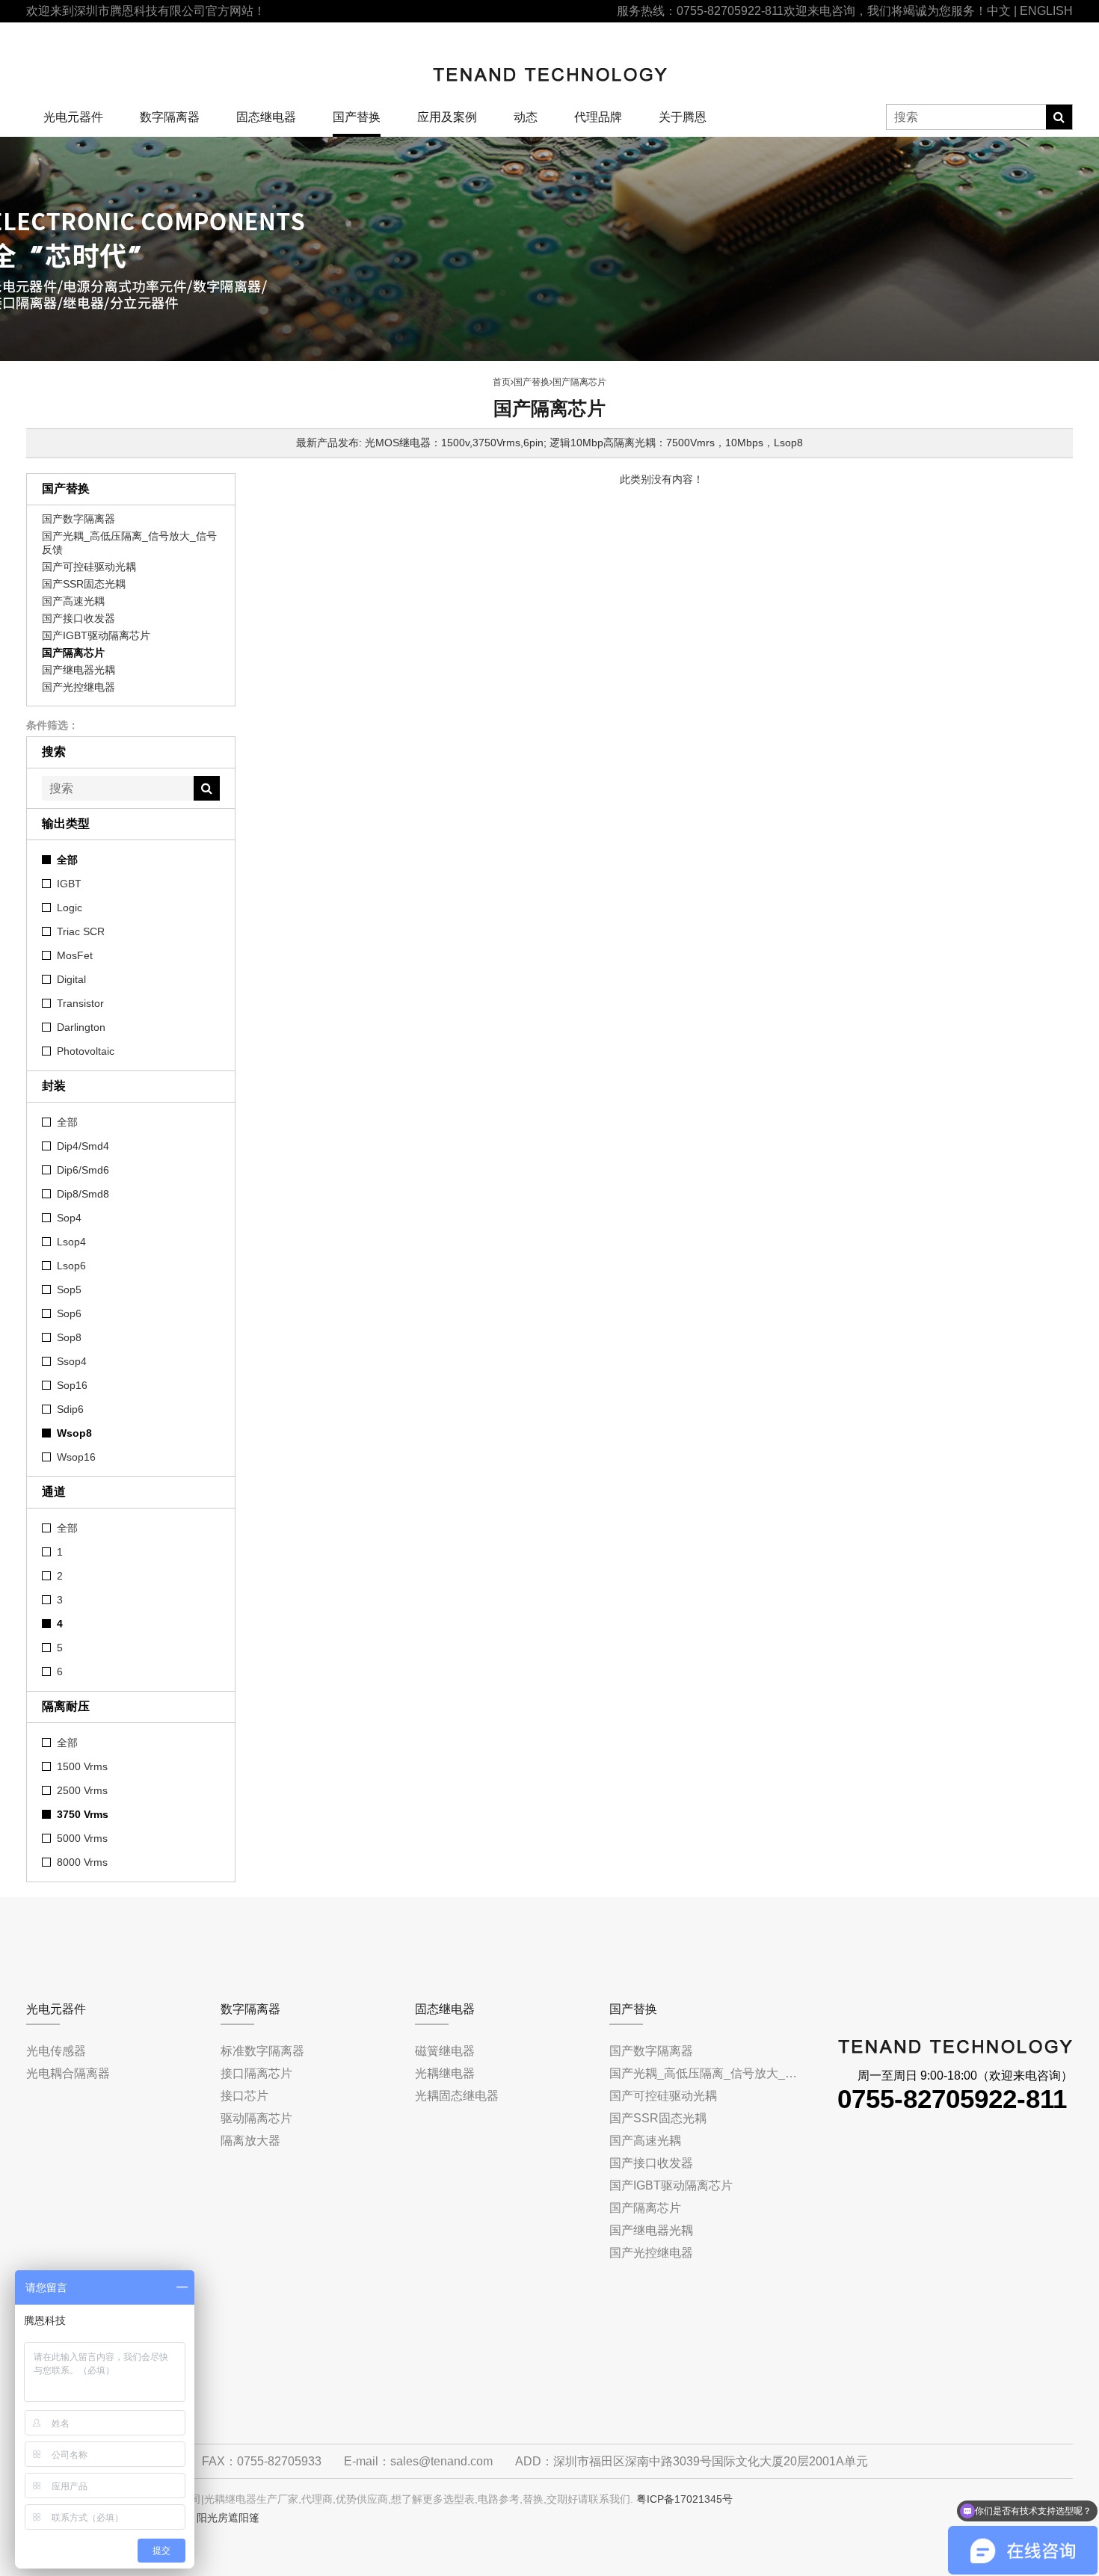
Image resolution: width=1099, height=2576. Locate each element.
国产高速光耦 (73, 601)
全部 (67, 860)
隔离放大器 (250, 2141)
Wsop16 (76, 1457)
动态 (526, 117)
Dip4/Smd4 (83, 1146)
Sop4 (69, 1218)
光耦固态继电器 (457, 2096)
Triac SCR (81, 931)
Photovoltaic (86, 1051)
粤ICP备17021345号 (684, 2499)
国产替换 (357, 117)
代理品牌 (598, 117)
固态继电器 (266, 117)
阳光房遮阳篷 (228, 2518)
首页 (502, 382)
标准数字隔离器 (262, 2051)
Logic (70, 908)
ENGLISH (1046, 11)
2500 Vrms (82, 1790)
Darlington (81, 1027)
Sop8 (69, 1337)
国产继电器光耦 (78, 670)
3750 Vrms (83, 1814)
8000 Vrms (82, 1862)
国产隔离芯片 (73, 653)
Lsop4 (71, 1242)
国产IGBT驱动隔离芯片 (96, 635)
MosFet (75, 955)
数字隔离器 (170, 117)
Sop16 (72, 1385)
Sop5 (69, 1289)
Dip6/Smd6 (83, 1170)
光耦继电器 (445, 2073)
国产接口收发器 (78, 618)
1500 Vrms (82, 1766)
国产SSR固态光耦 (84, 584)
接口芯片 (244, 2096)
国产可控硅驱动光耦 (89, 567)
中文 (999, 11)
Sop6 (69, 1313)
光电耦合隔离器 (68, 2073)
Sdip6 (70, 1409)
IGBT (69, 884)
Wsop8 (74, 1433)
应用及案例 (447, 117)
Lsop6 (71, 1266)
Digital (71, 979)
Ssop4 (72, 1361)
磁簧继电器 (445, 2051)
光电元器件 (73, 117)
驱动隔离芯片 (256, 2118)
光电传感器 (56, 2051)
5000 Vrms (82, 1838)
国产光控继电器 (78, 687)
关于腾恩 (683, 117)
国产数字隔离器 (78, 519)
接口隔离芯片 (256, 2073)
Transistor (80, 1003)
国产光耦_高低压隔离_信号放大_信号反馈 (129, 543)
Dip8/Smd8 (83, 1194)
